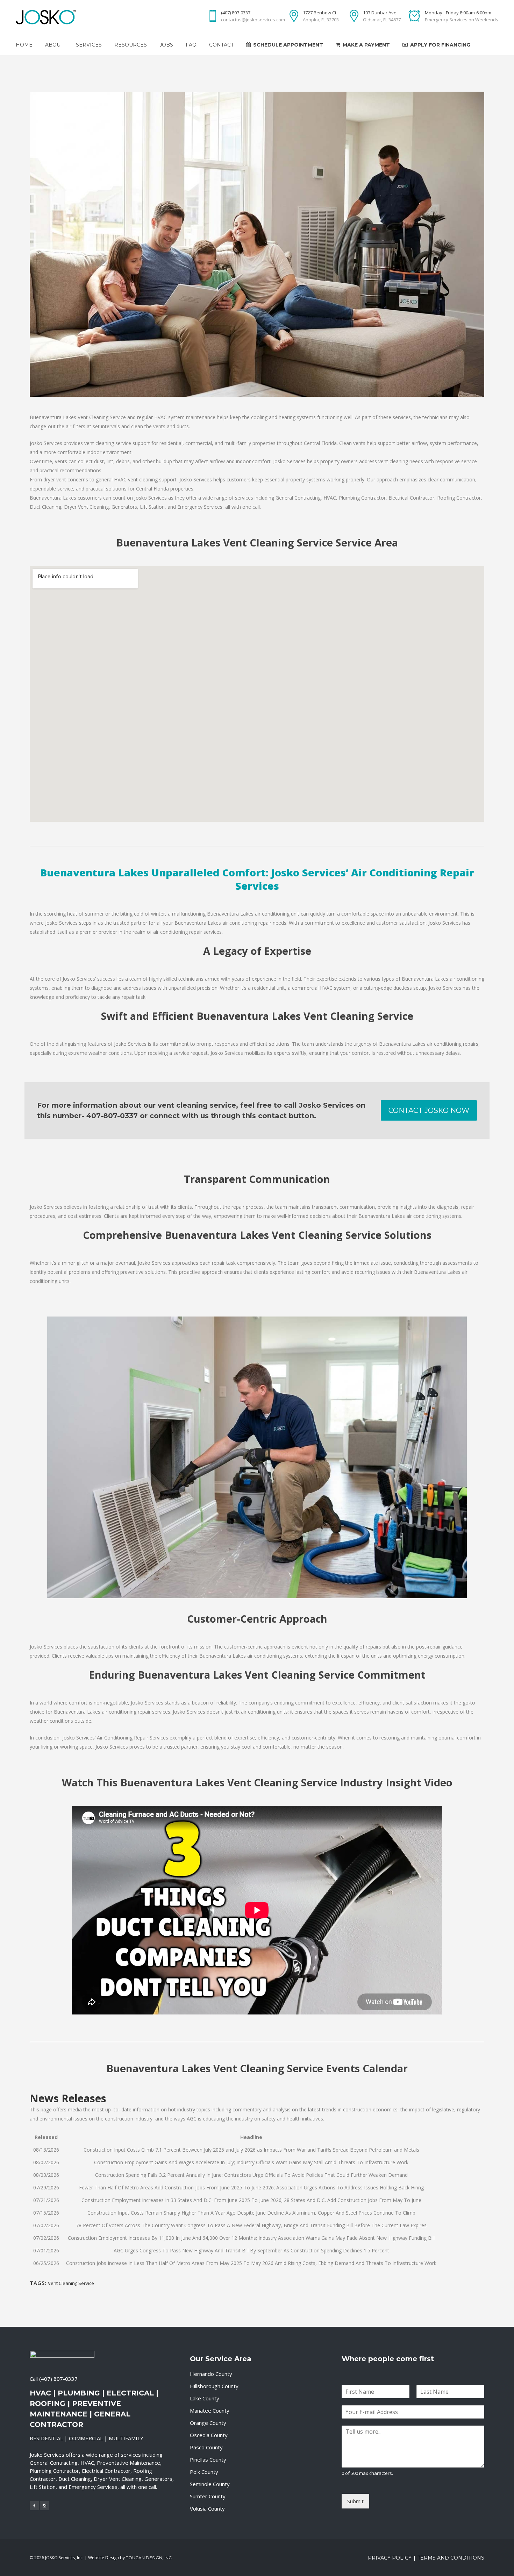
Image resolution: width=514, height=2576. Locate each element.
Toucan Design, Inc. (149, 2558)
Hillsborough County (214, 2386)
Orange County (208, 2423)
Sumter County (208, 2496)
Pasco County (206, 2447)
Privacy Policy (390, 2558)
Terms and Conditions (451, 2558)
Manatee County (210, 2411)
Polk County (204, 2472)
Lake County (205, 2398)
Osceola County (209, 2435)
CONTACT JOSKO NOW (429, 1110)
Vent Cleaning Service (71, 2283)
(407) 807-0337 (58, 2379)
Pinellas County (208, 2459)
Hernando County (211, 2374)
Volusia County (207, 2508)
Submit (355, 2501)
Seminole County (210, 2484)
